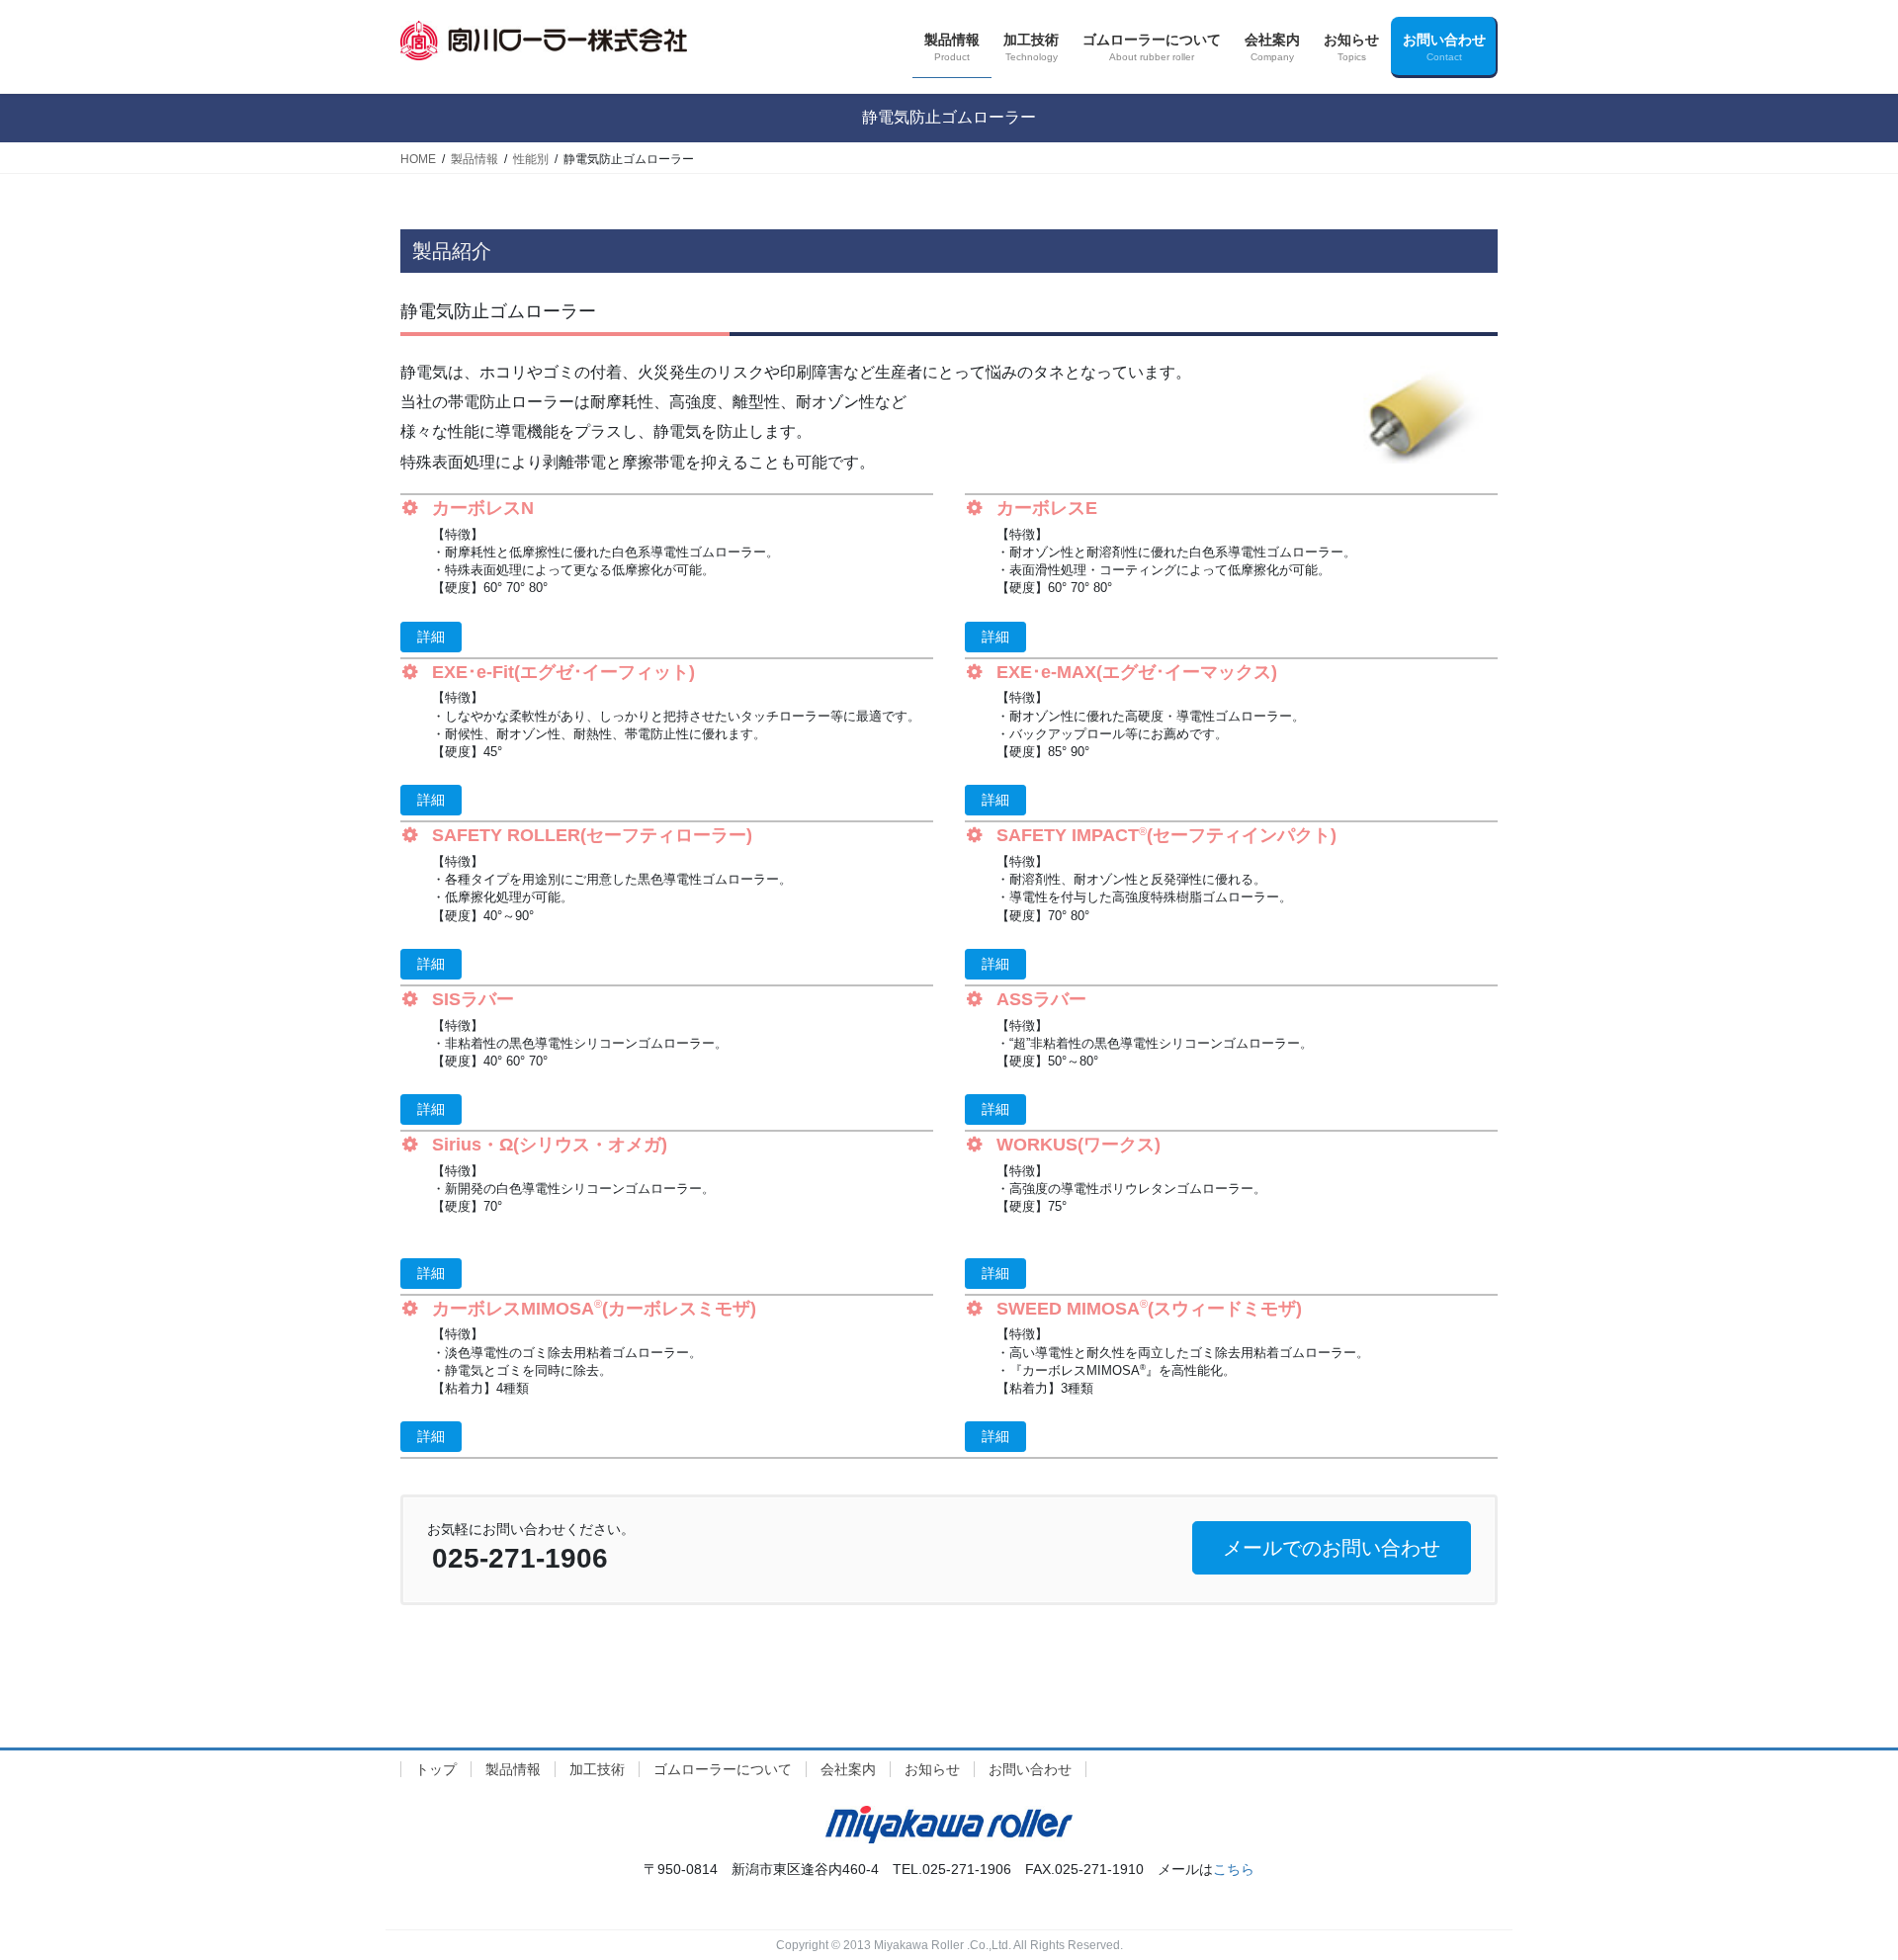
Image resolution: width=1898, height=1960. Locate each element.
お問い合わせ (1030, 1769)
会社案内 (848, 1769)
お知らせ (932, 1769)
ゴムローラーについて (723, 1769)
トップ (436, 1769)
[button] (431, 637)
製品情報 (513, 1769)
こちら (1234, 1869)
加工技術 (597, 1769)
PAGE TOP (1837, 1884)
